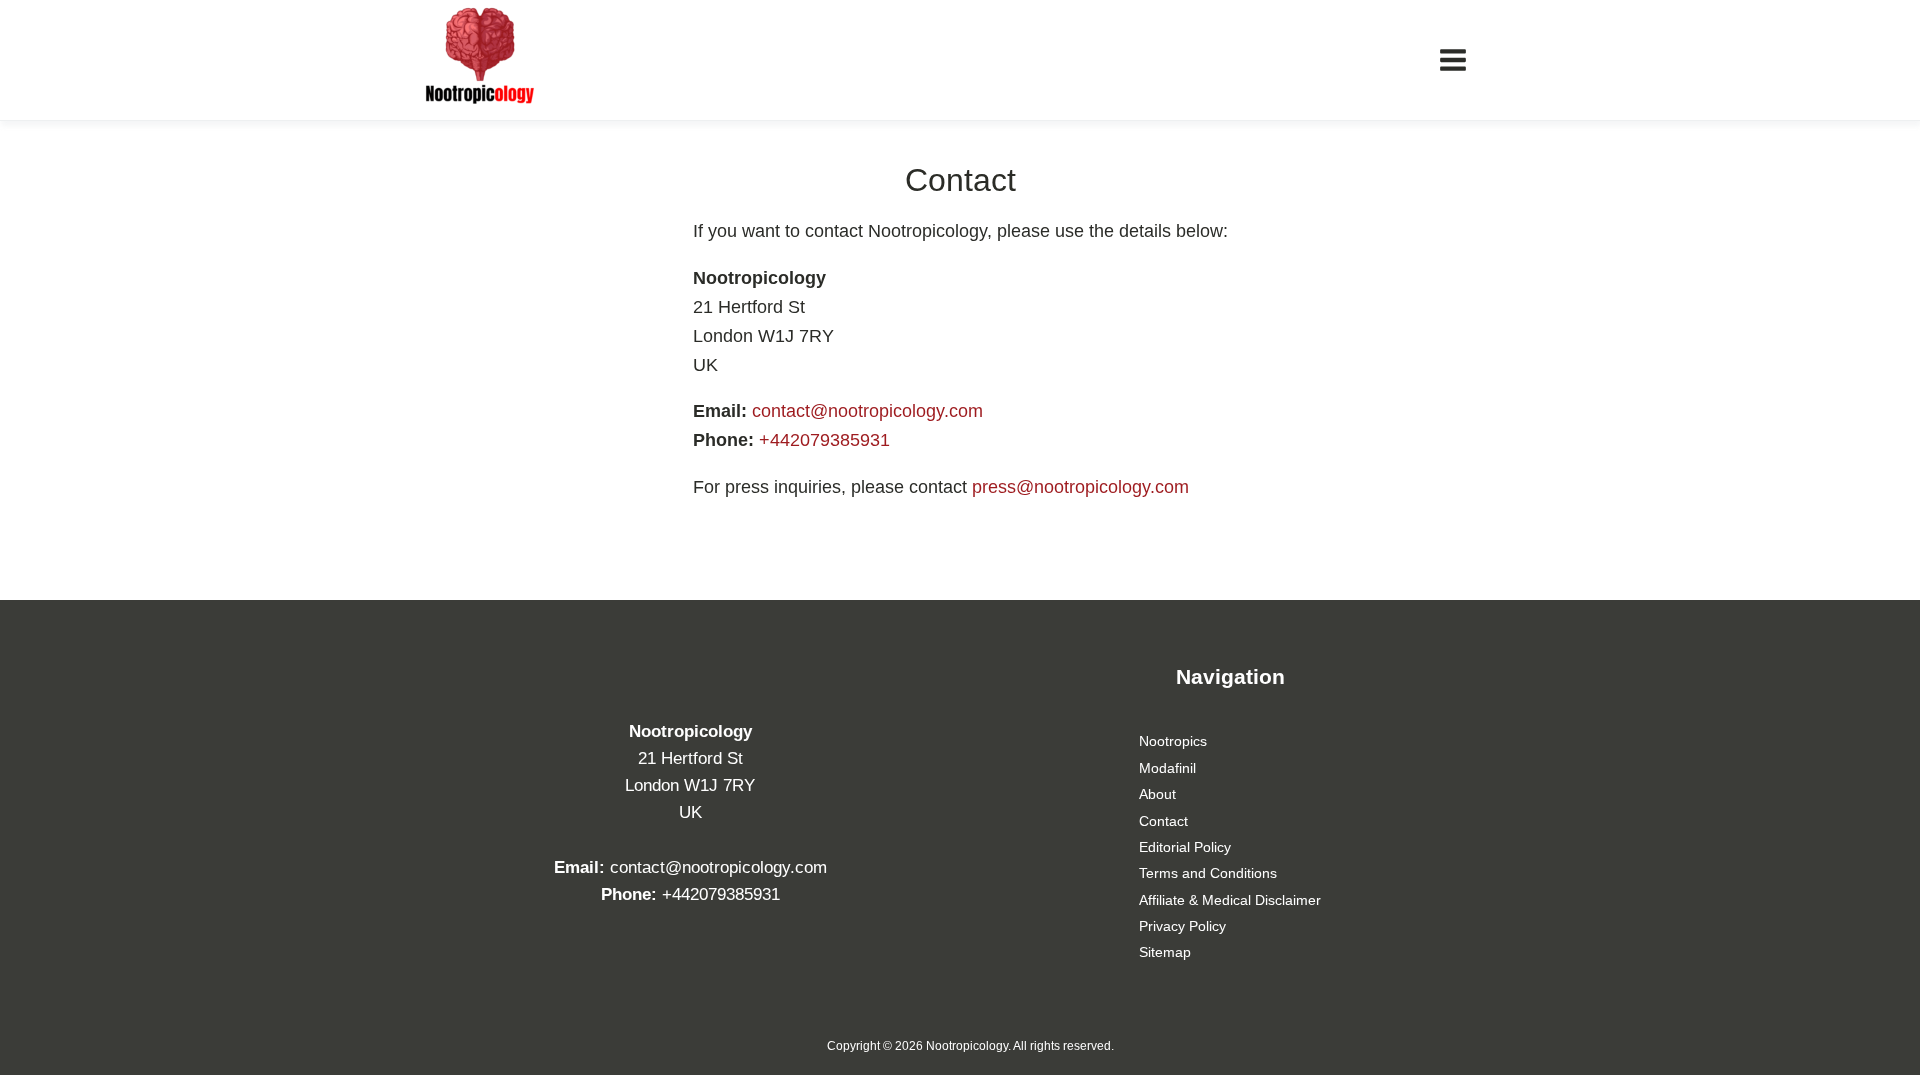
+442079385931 (824, 440)
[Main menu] (1453, 60)
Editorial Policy (1185, 847)
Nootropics (1173, 741)
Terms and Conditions (1208, 873)
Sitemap (1165, 952)
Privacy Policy (1182, 926)
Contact (1163, 821)
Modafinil (1167, 768)
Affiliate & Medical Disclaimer (1230, 900)
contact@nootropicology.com (867, 411)
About (1157, 794)
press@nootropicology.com (1080, 487)
